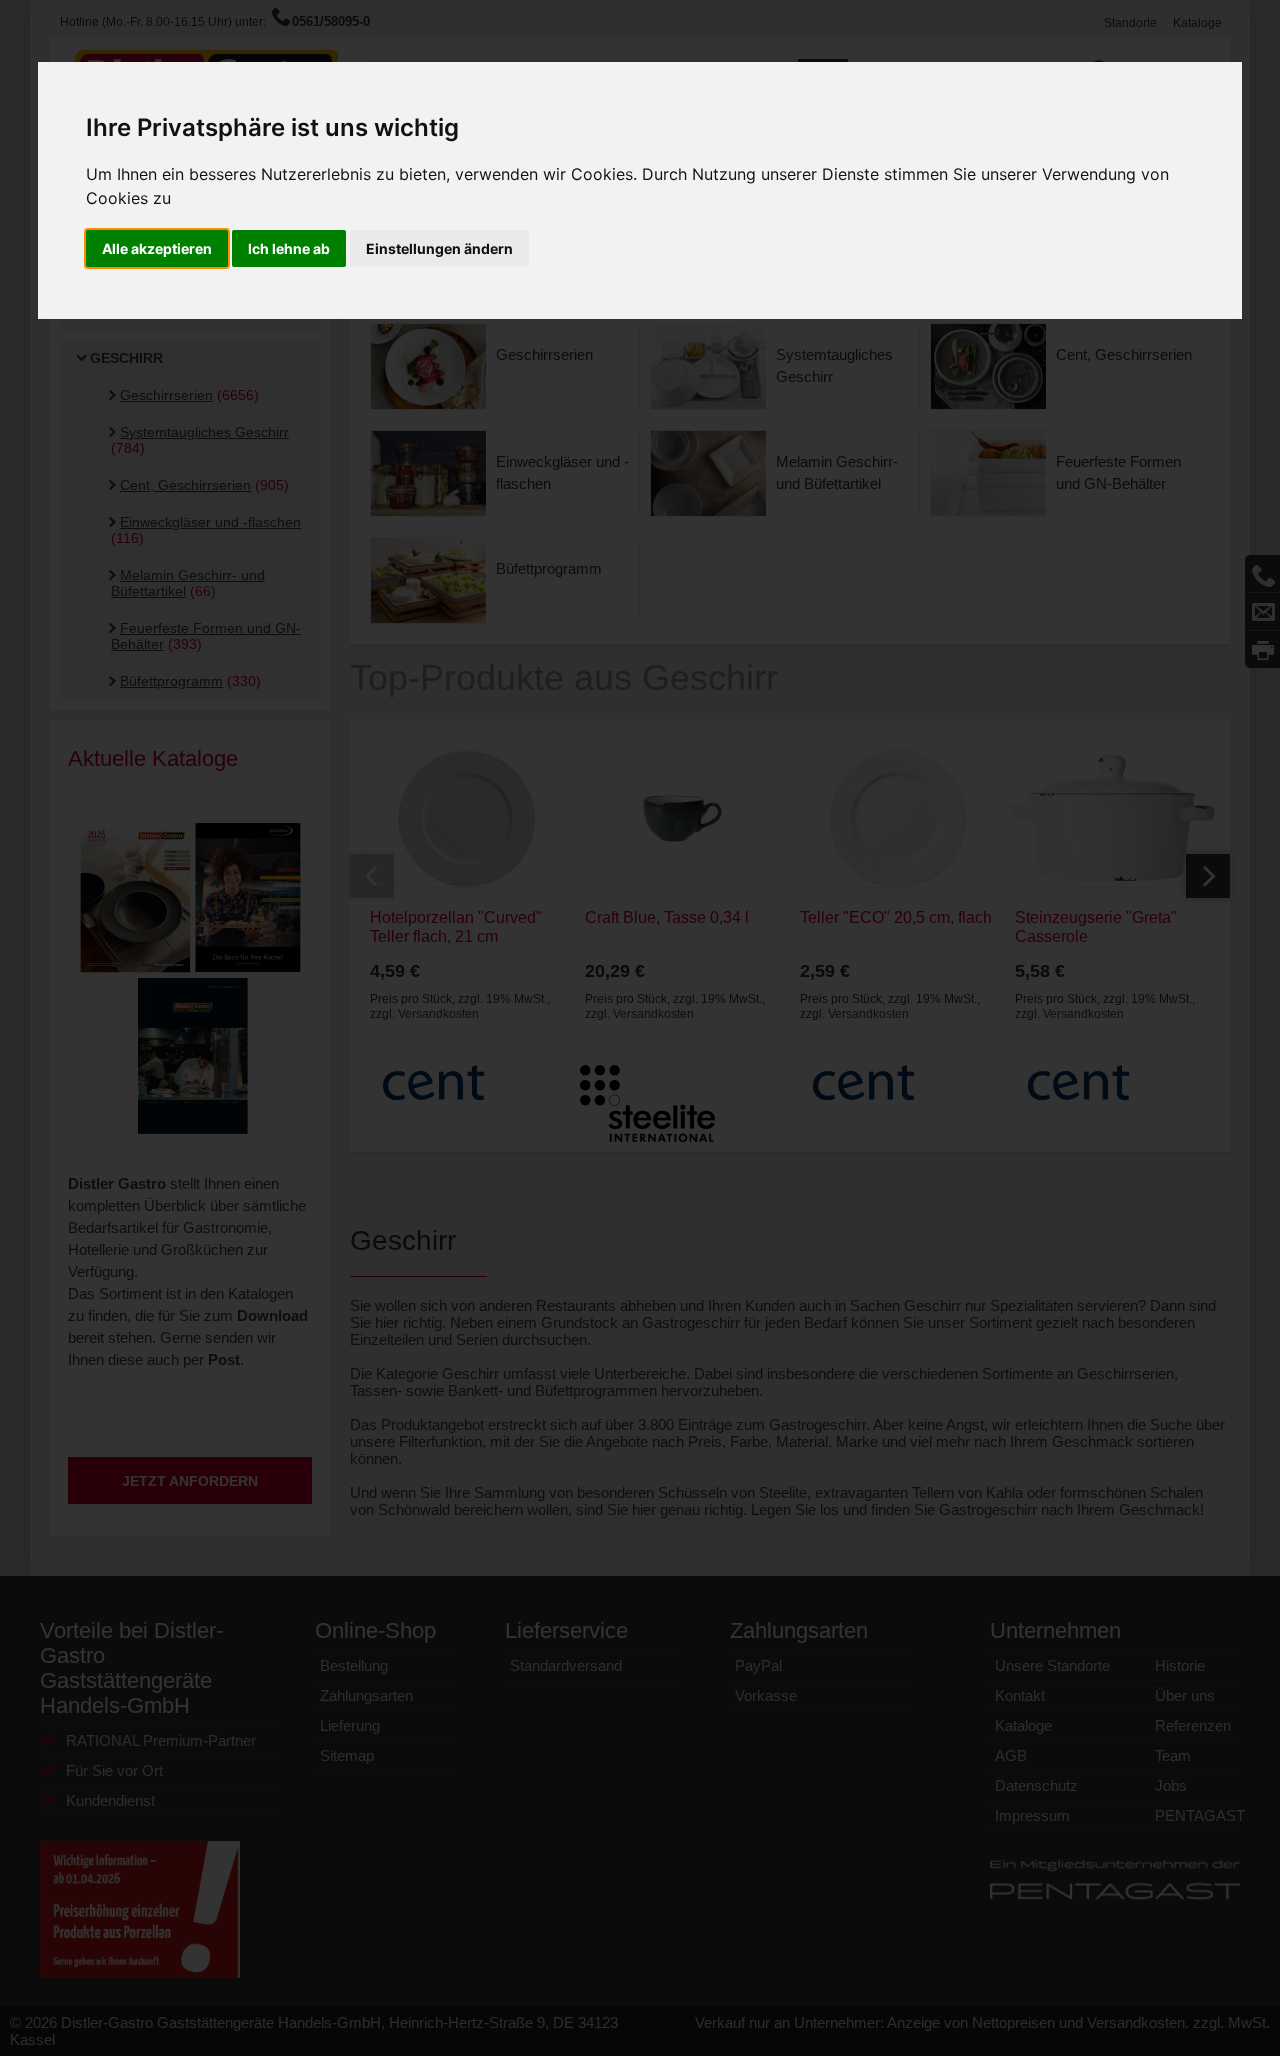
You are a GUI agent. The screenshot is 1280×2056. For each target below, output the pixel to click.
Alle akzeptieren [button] (157, 248)
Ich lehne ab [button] (289, 248)
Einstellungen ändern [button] (439, 248)
